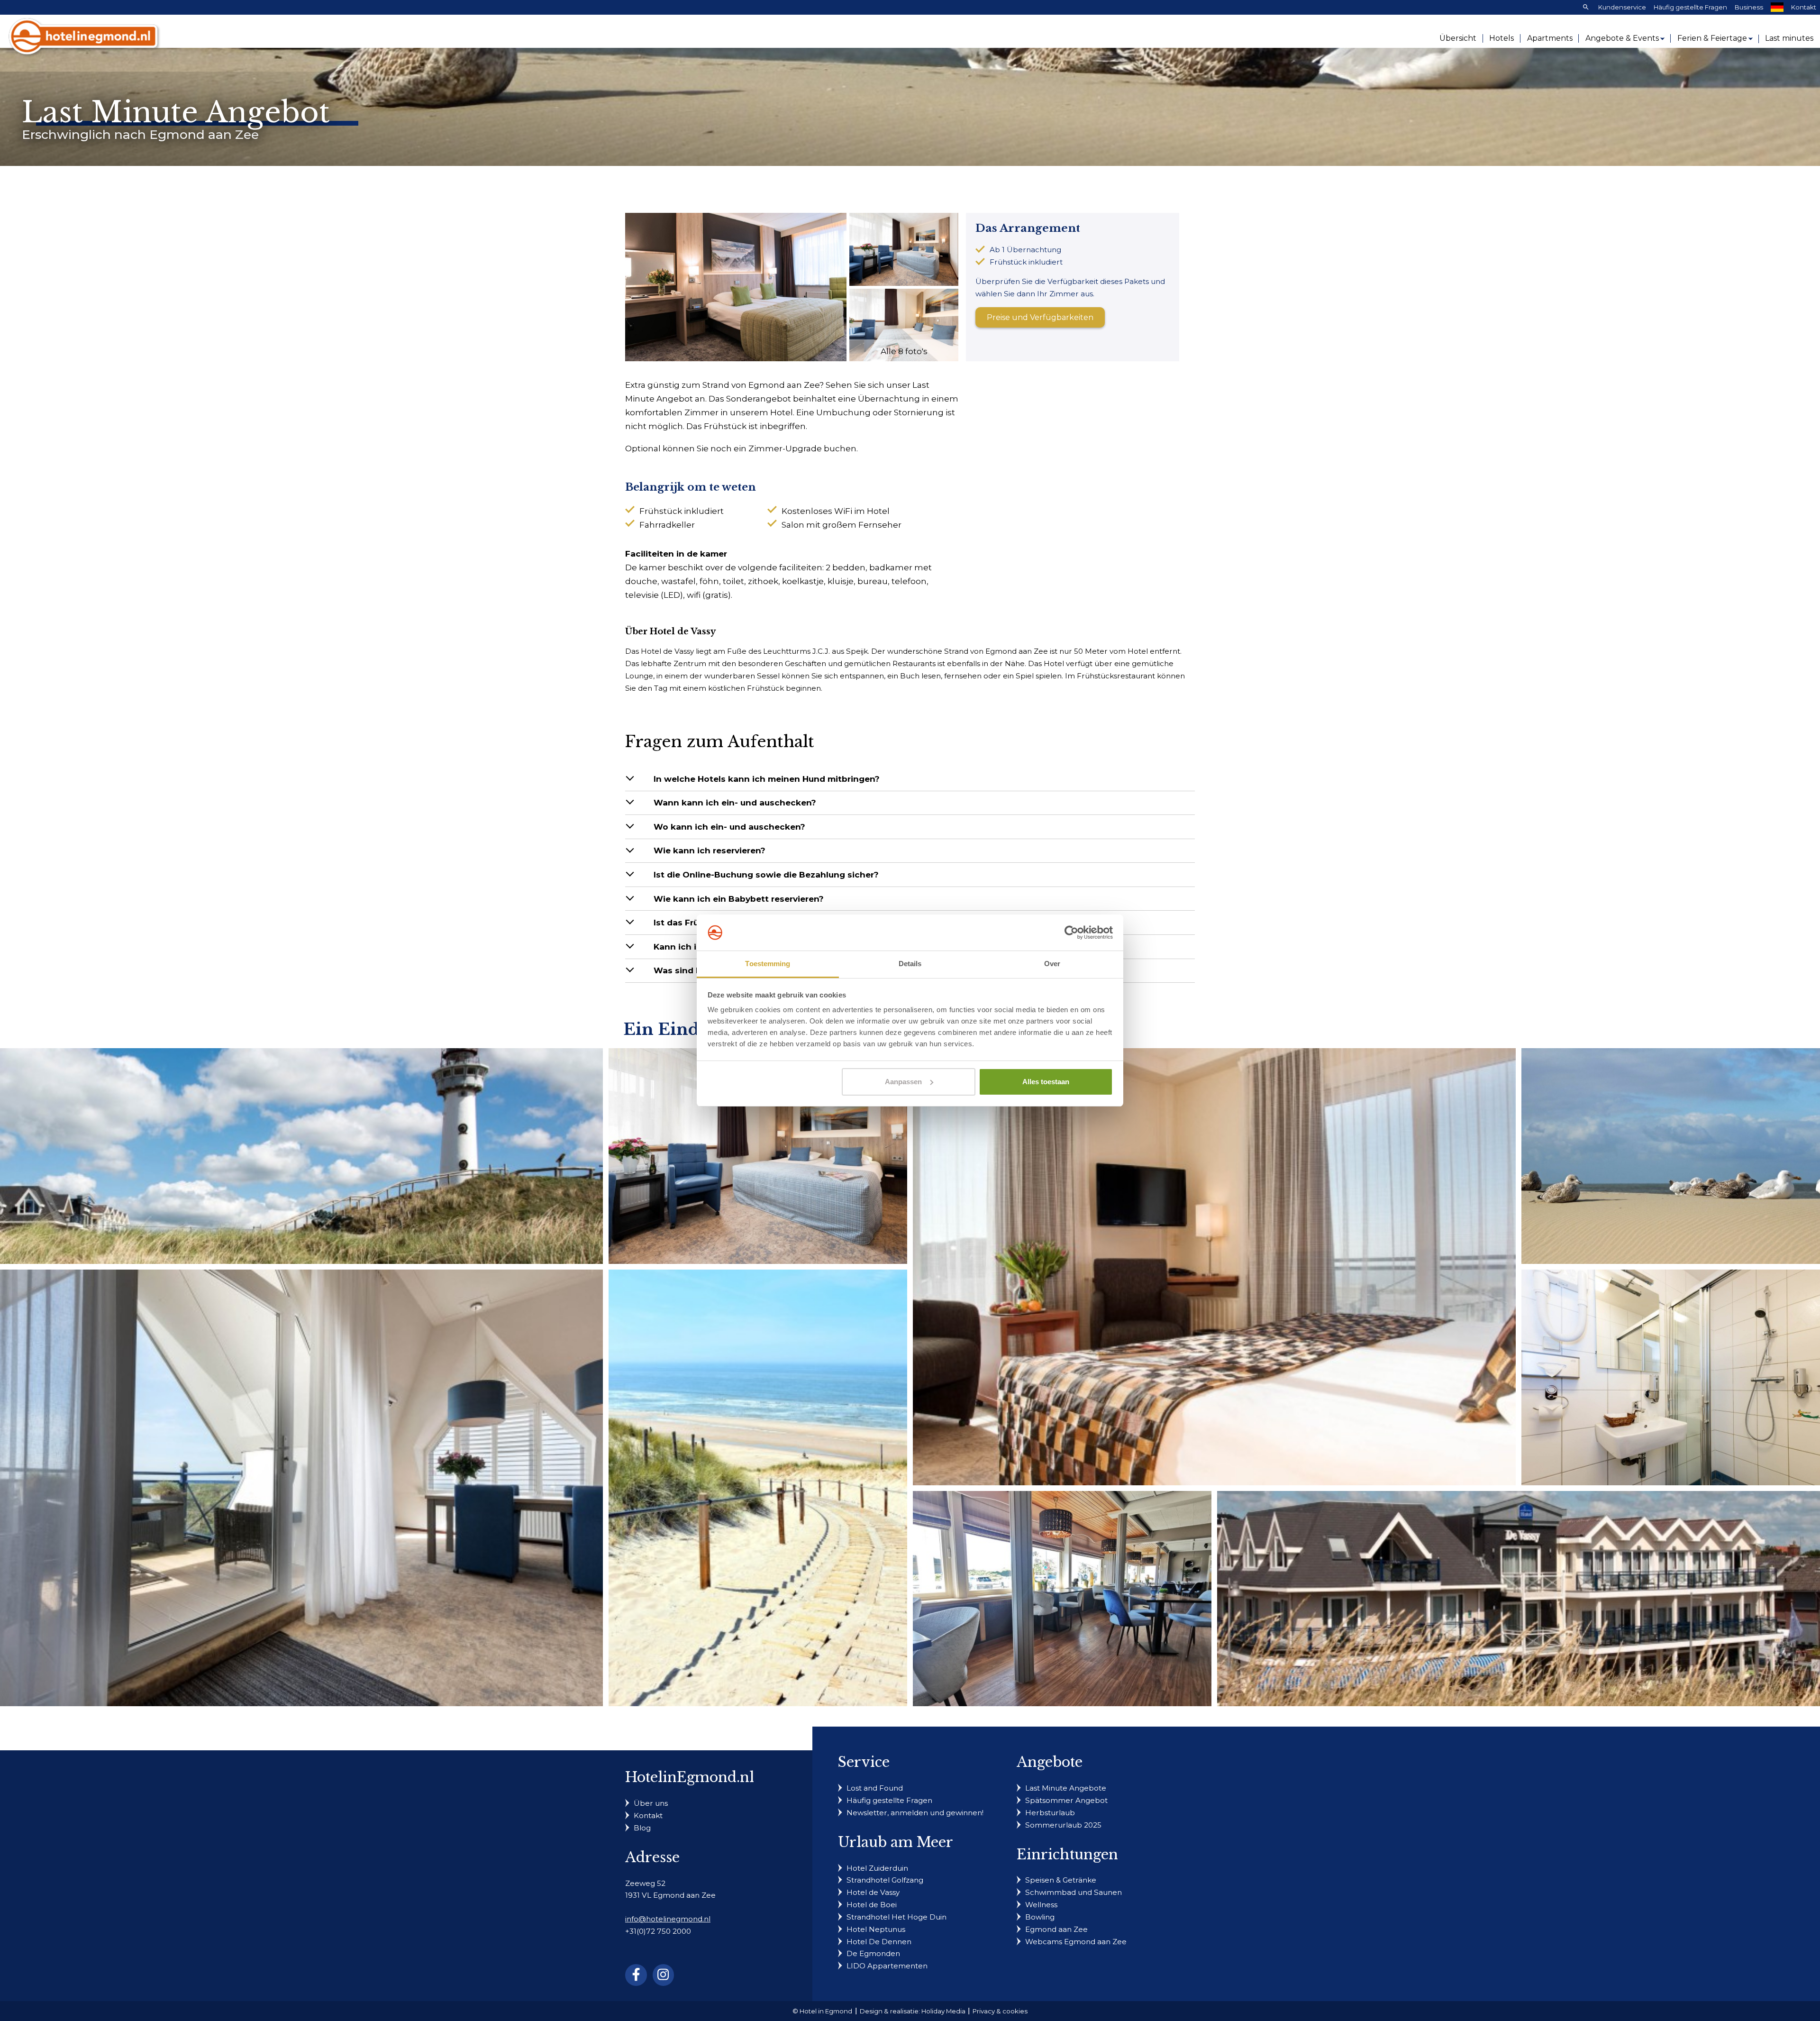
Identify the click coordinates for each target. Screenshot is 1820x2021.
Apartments (1550, 38)
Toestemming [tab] (768, 964)
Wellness (1041, 1905)
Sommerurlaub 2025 (1063, 1825)
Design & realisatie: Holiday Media (913, 2011)
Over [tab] (1052, 964)
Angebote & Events (1622, 38)
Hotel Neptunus (876, 1929)
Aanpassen (903, 1082)
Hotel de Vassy (873, 1892)
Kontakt (1804, 7)
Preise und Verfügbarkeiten (1040, 317)
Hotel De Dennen (879, 1942)
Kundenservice (1622, 7)
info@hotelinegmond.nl (668, 1919)
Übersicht (1458, 38)
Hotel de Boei (872, 1905)
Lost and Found (875, 1788)
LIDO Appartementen (887, 1966)
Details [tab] (910, 964)
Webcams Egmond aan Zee (1076, 1942)
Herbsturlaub (1050, 1813)
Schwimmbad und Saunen (1074, 1892)
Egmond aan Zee (1056, 1929)
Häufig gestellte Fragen (1690, 7)
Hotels (1501, 38)
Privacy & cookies (1000, 2011)
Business (1749, 7)
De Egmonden (873, 1953)
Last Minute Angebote (1066, 1788)
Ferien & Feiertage (1712, 38)
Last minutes (1789, 38)
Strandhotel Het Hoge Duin (896, 1917)
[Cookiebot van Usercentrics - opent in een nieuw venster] (1071, 933)
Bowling (1040, 1917)
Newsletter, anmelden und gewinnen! (915, 1813)
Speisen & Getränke (1061, 1880)
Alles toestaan (1046, 1082)
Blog (642, 1828)
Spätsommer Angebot (1066, 1800)
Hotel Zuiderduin (877, 1868)
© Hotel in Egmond (822, 2011)
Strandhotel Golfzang (885, 1880)
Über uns (651, 1803)
